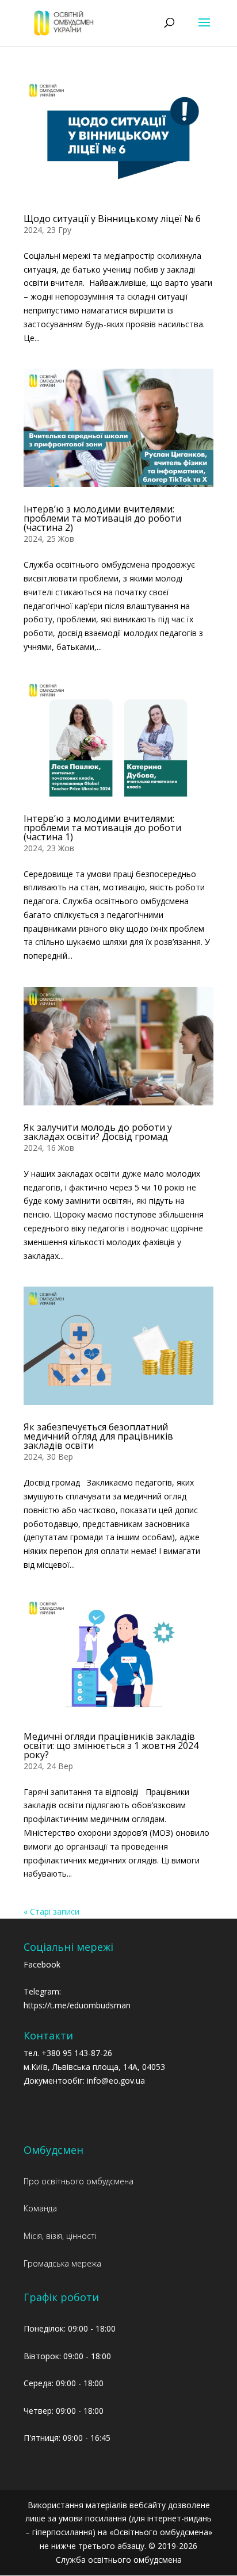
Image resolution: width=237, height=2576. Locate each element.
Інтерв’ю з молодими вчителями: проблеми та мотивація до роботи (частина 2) (102, 518)
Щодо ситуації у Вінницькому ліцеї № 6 (112, 219)
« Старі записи (51, 1911)
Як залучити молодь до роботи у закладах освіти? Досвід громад (98, 1132)
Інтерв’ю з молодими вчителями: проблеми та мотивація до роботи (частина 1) (102, 828)
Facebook (42, 1964)
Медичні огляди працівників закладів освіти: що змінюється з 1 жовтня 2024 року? (111, 1746)
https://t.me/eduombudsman (77, 2005)
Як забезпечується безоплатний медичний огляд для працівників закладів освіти (98, 1436)
